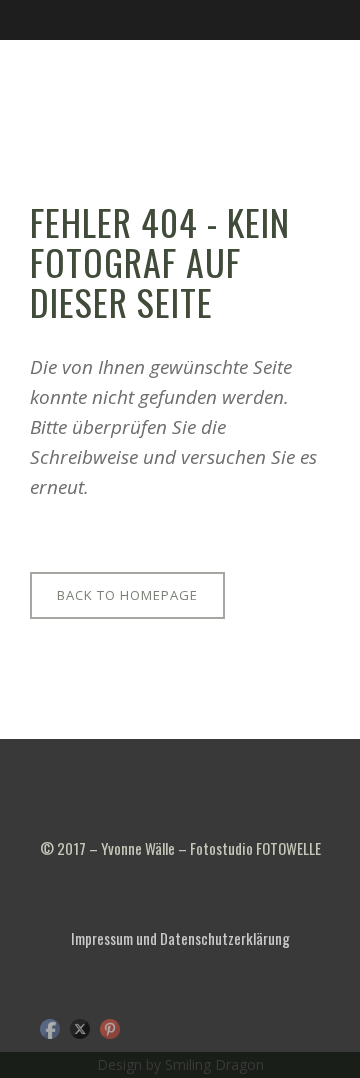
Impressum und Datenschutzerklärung (180, 938)
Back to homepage (127, 595)
